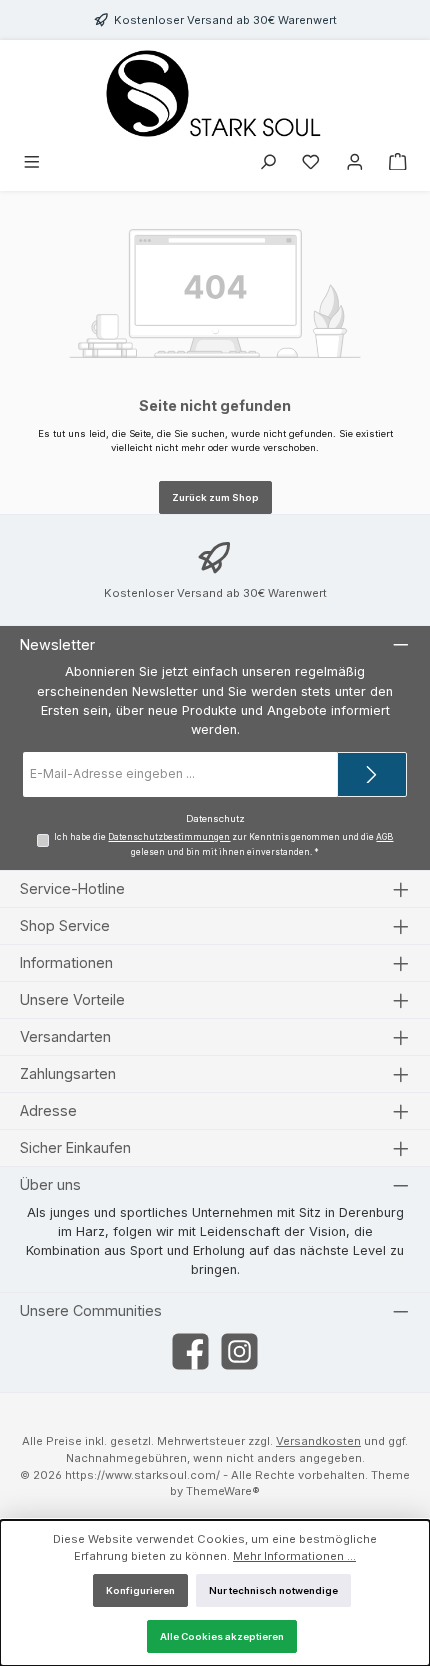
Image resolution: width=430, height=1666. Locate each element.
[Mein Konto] (355, 164)
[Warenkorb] (398, 164)
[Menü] (32, 164)
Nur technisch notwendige (273, 1590)
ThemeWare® (223, 1491)
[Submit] (372, 774)
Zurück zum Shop (215, 497)
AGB (384, 837)
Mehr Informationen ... (294, 1556)
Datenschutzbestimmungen (169, 837)
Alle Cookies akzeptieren (222, 1636)
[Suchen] (268, 164)
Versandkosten (318, 1441)
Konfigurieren (140, 1590)
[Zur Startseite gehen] (215, 93)
